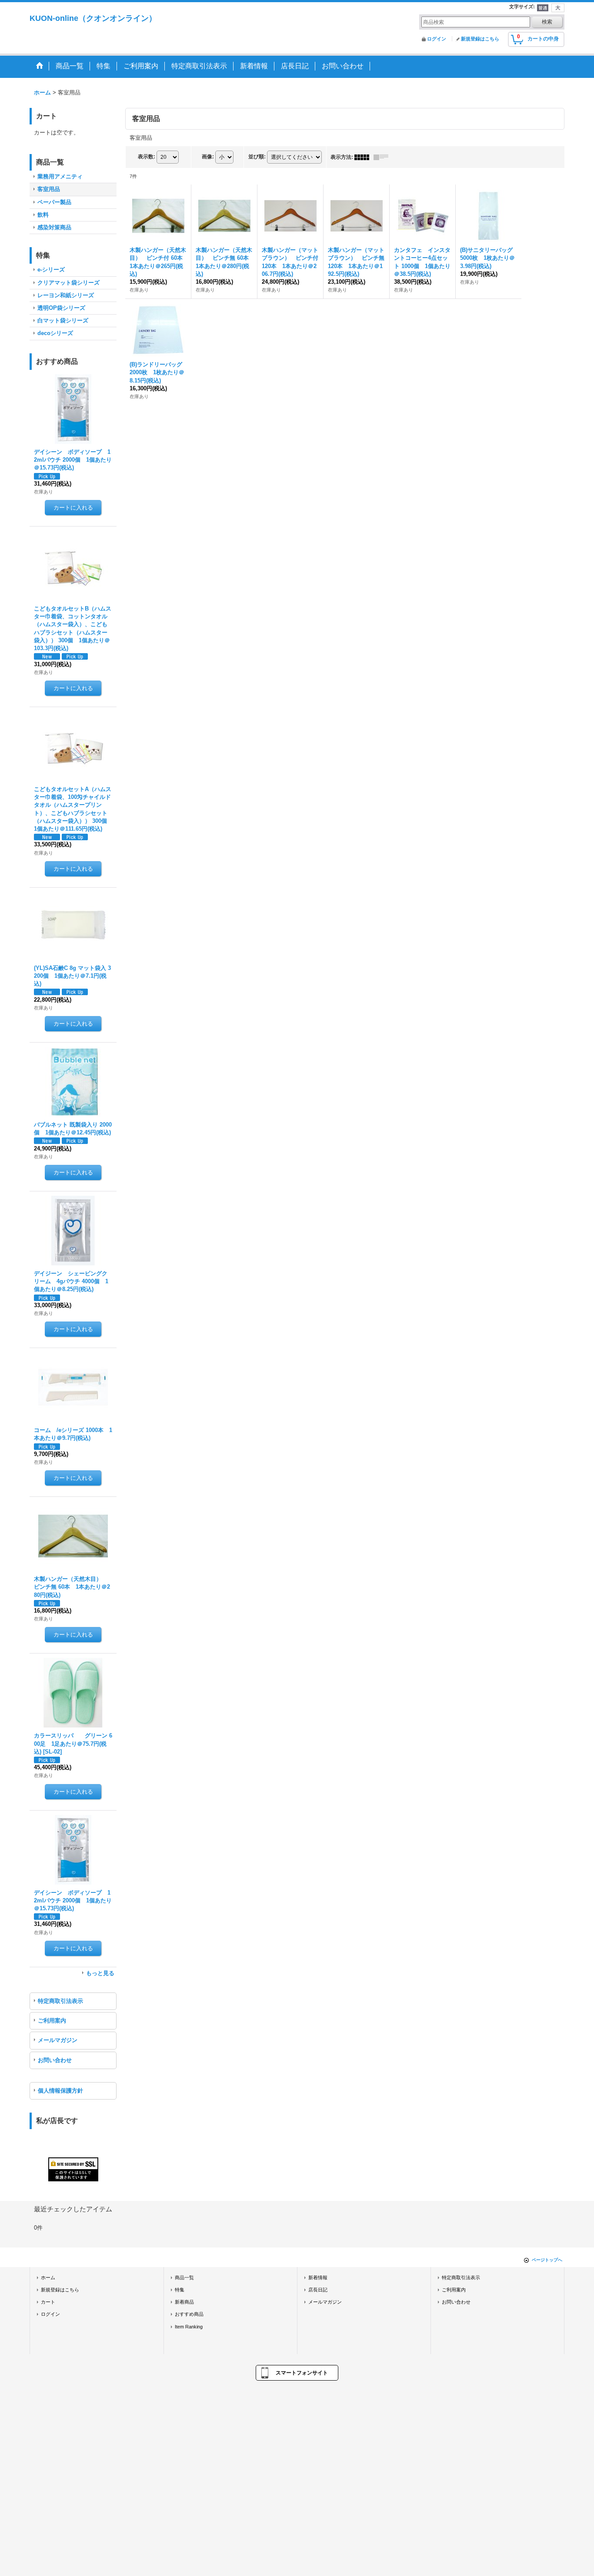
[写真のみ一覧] (364, 157)
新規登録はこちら (480, 39)
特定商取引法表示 (60, 2001)
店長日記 (318, 2290)
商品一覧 (184, 2277)
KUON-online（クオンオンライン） (93, 18)
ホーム (48, 2277)
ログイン (437, 39)
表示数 (147, 157)
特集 (180, 2290)
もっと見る (100, 1973)
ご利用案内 (52, 2021)
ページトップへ (547, 2260)
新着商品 (184, 2302)
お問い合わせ (55, 2060)
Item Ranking (189, 2327)
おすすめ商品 (189, 2314)
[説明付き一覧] (383, 157)
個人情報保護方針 (60, 2091)
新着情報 (318, 2277)
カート (48, 2302)
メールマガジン (58, 2040)
